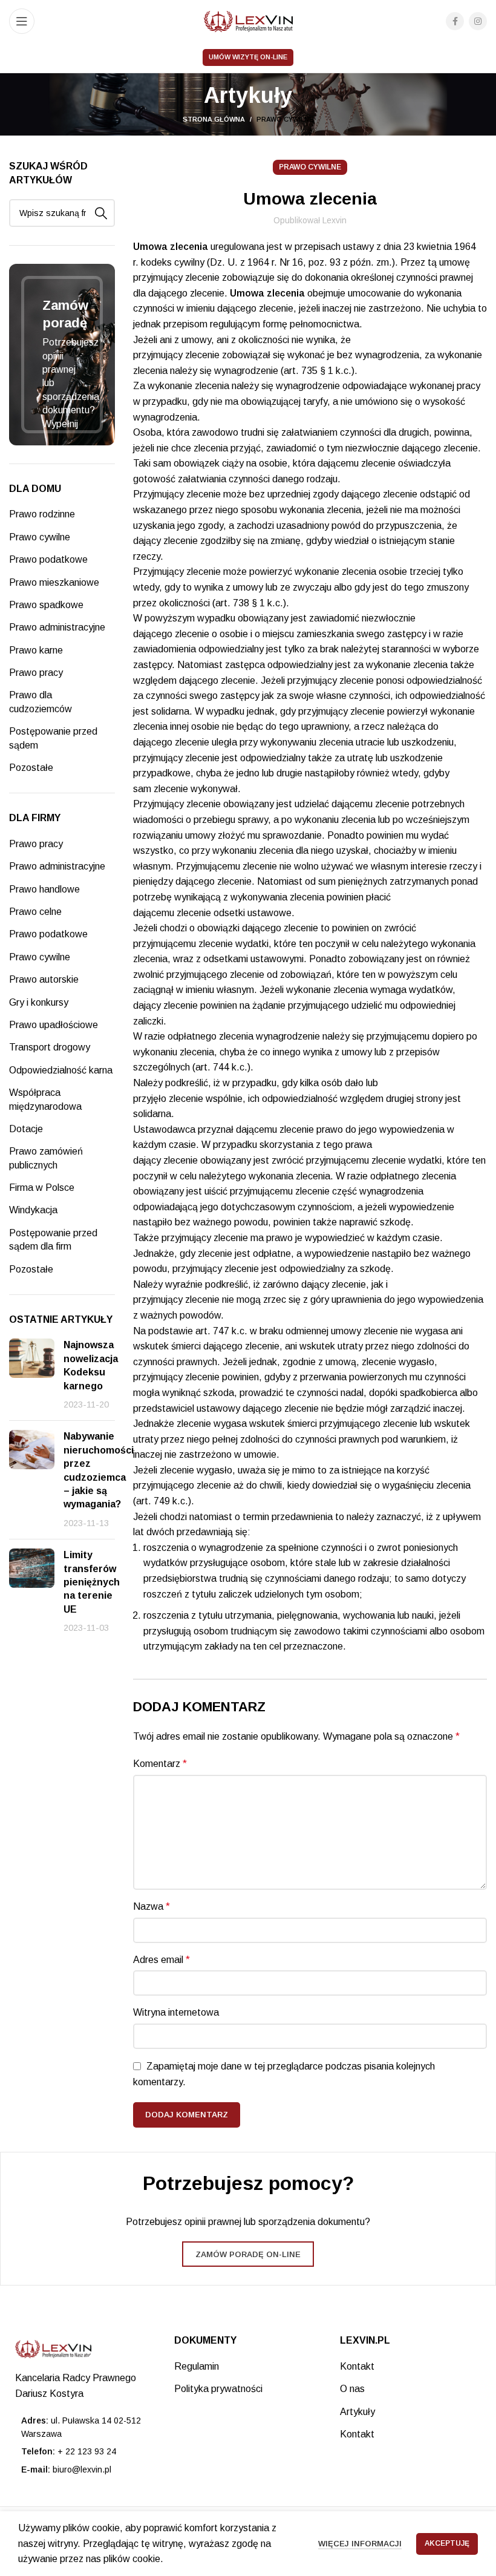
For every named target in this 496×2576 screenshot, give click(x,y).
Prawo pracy (36, 673)
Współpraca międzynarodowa (45, 1099)
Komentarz (160, 1764)
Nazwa (152, 1906)
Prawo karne (36, 650)
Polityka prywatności (218, 2389)
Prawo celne (35, 912)
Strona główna (214, 119)
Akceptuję (447, 2543)
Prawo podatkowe (48, 559)
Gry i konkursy (39, 1002)
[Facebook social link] (455, 21)
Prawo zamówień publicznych (46, 1158)
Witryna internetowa (176, 2012)
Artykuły (357, 2412)
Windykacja (33, 1210)
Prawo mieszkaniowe (54, 582)
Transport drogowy (50, 1047)
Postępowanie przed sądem (53, 738)
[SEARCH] (101, 213)
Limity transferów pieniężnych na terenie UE (92, 1582)
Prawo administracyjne (57, 627)
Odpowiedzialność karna (61, 1070)
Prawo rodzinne (42, 514)
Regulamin (197, 2366)
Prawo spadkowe (46, 605)
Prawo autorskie (44, 979)
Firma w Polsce (42, 1188)
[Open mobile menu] (22, 21)
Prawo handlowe (44, 889)
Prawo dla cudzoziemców (41, 702)
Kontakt (357, 2366)
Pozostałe (31, 768)
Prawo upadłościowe (54, 1025)
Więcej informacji (360, 2544)
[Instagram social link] (478, 21)
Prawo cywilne (285, 119)
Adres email (162, 1960)
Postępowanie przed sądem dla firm (53, 1240)
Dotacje (26, 1129)
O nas (352, 2389)
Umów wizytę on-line (248, 57)
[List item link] (83, 2451)
